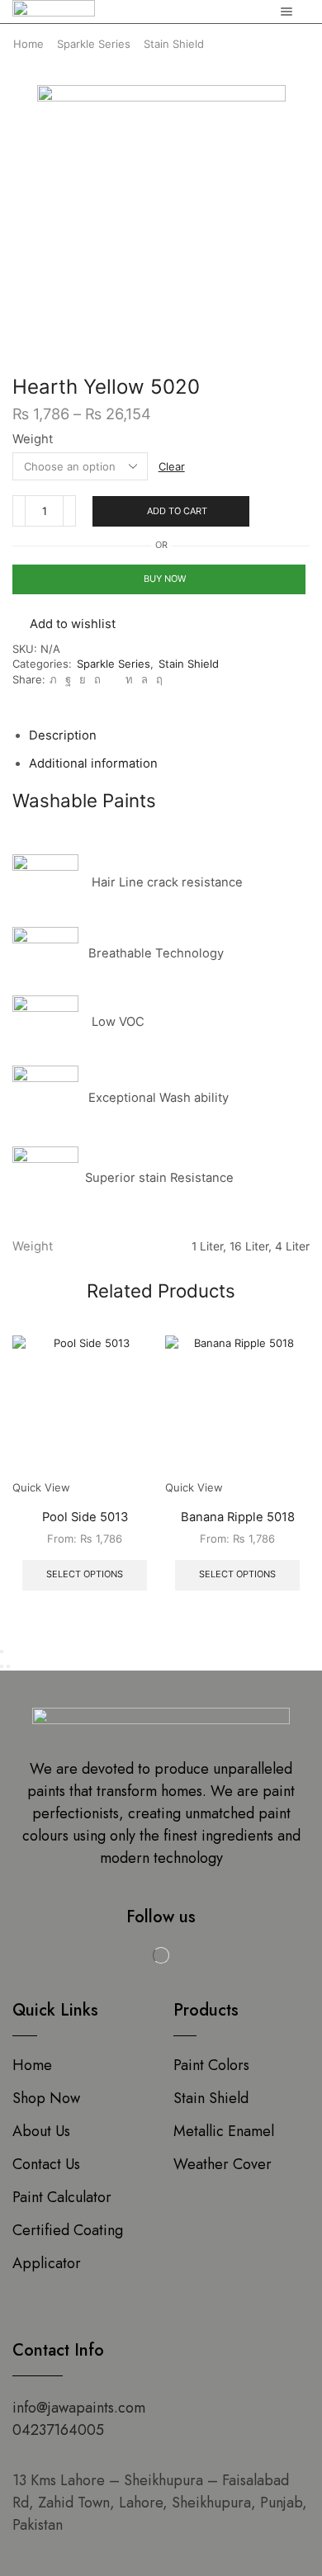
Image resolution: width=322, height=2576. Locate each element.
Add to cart (177, 511)
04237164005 (58, 2430)
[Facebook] (68, 679)
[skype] (157, 679)
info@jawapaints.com (79, 2408)
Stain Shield (174, 44)
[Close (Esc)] (2, 1652)
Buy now (165, 579)
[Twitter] (53, 679)
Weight (33, 439)
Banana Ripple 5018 (238, 1517)
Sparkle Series (94, 44)
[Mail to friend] (113, 679)
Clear (172, 466)
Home (28, 44)
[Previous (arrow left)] (2, 1666)
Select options (85, 1574)
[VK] (83, 679)
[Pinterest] (97, 679)
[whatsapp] (144, 679)
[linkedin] (129, 679)
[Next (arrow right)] (8, 1666)
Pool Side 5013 (85, 1517)
